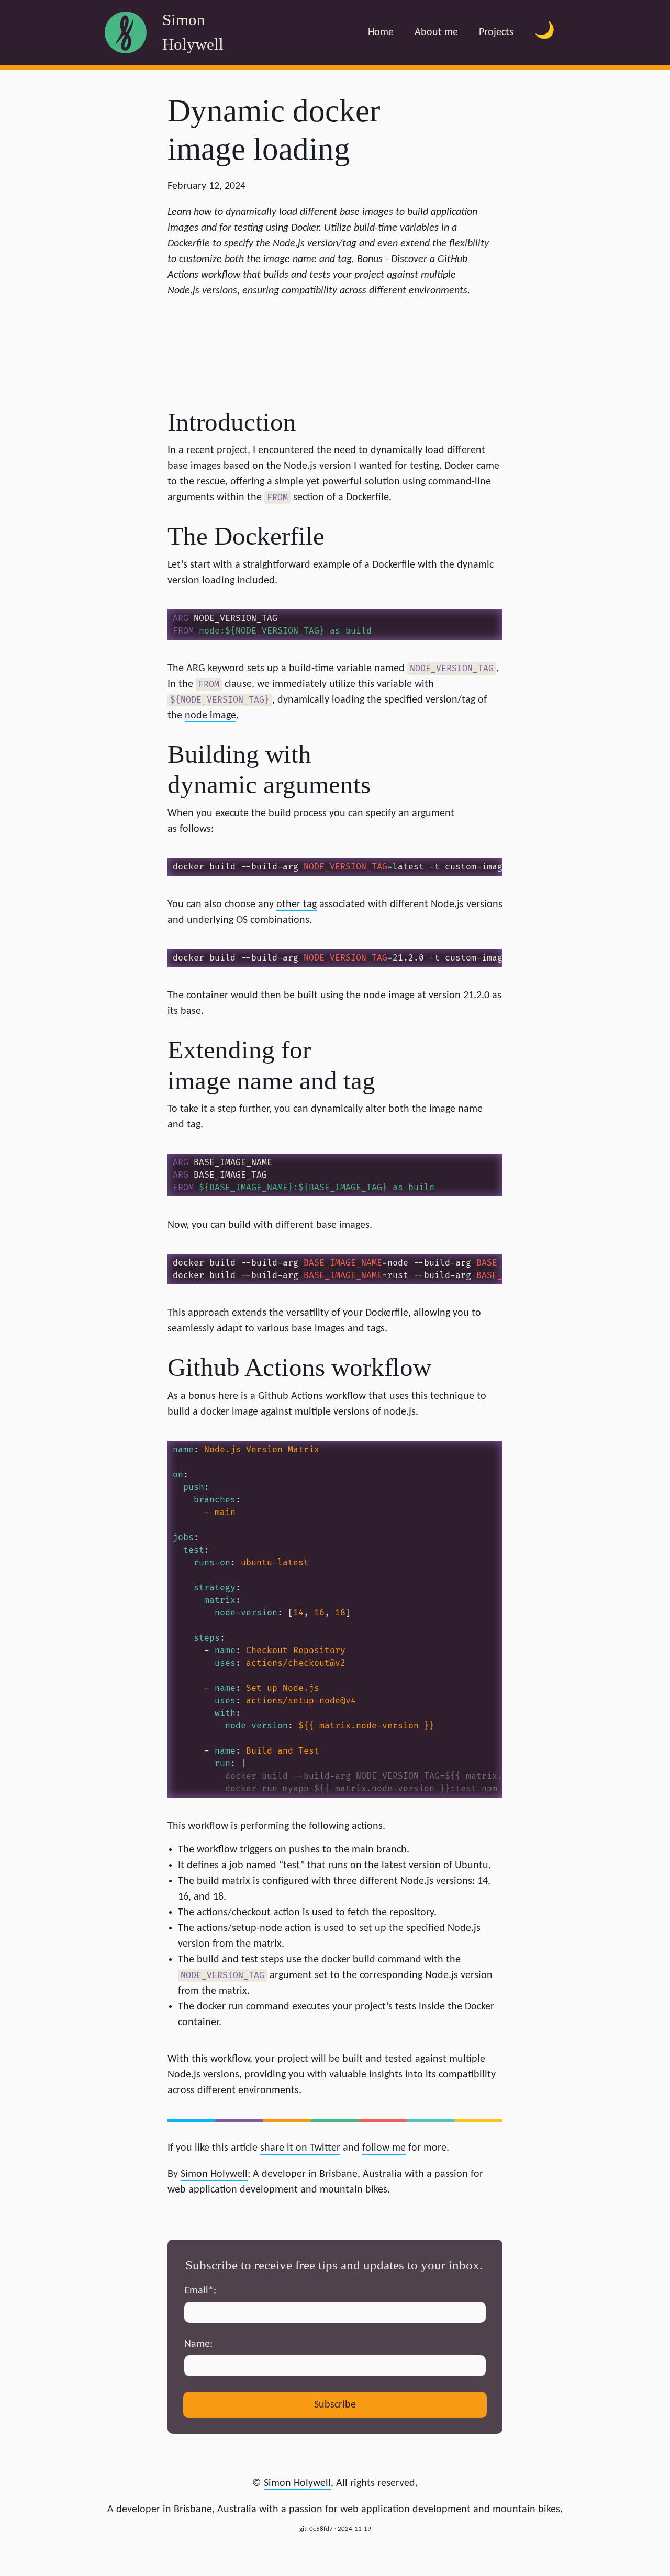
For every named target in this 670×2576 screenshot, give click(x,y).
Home (381, 32)
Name (197, 2344)
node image (210, 716)
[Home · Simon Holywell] (126, 32)
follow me (384, 2148)
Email (199, 2291)
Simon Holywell (297, 2483)
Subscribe (335, 2405)
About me (436, 32)
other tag (297, 905)
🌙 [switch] (545, 32)
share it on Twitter (300, 2148)
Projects (496, 32)
